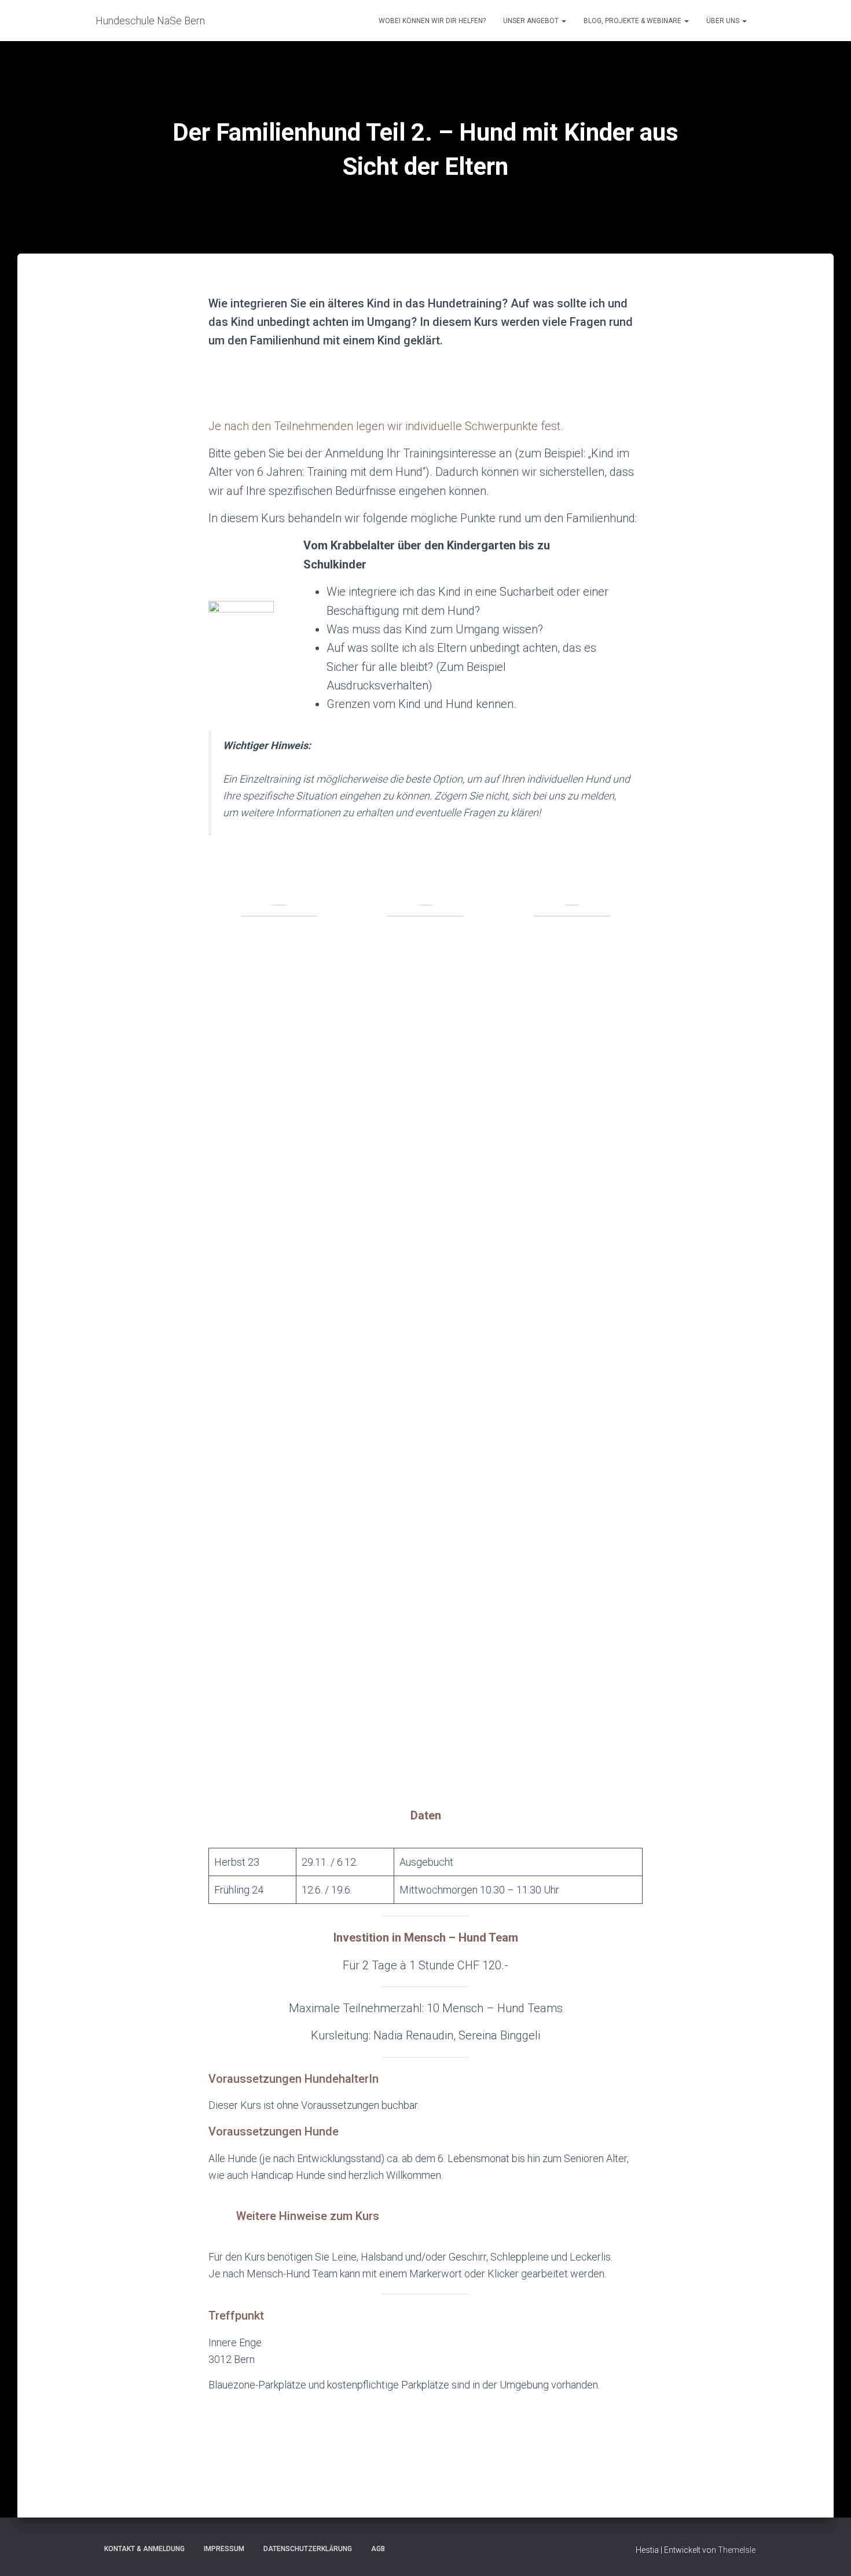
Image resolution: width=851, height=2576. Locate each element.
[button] (563, 21)
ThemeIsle (737, 2550)
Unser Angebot (532, 21)
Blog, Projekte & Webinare (633, 21)
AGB (378, 2549)
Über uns (724, 21)
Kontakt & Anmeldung (144, 2549)
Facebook (425, 2548)
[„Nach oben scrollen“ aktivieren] (828, 2553)
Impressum (224, 2549)
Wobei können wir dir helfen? (432, 21)
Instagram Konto (405, 2548)
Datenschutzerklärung (308, 2549)
